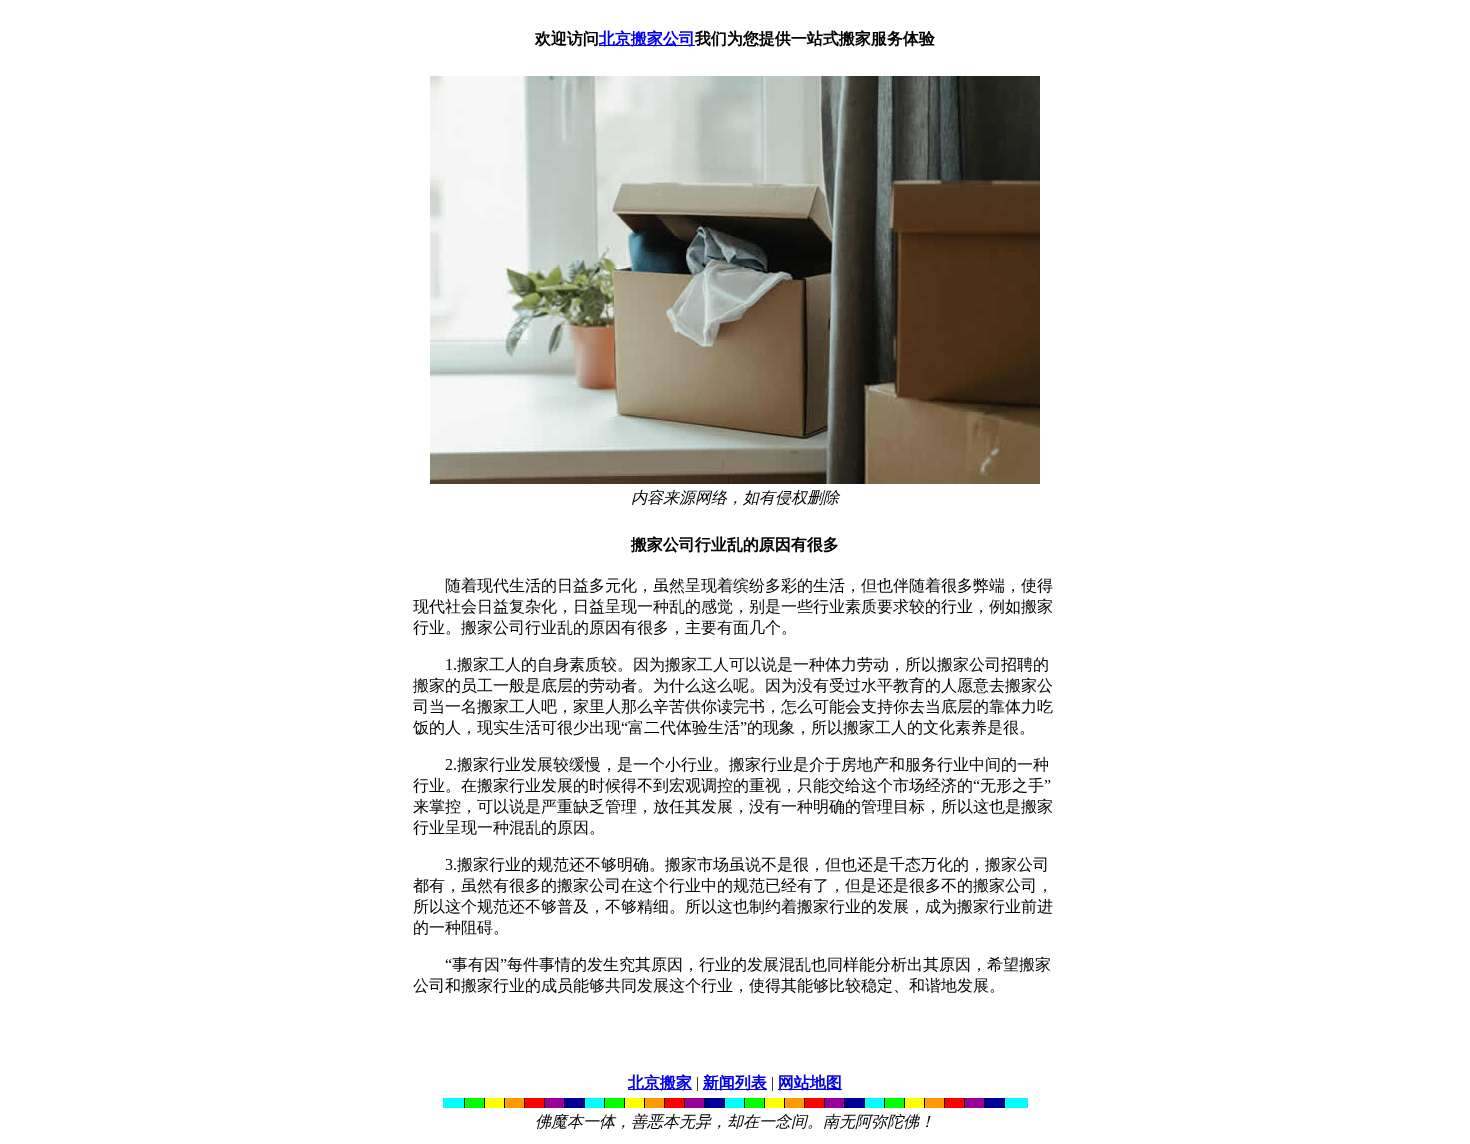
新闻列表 (735, 1082)
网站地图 (810, 1082)
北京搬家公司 (647, 38)
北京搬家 (660, 1082)
